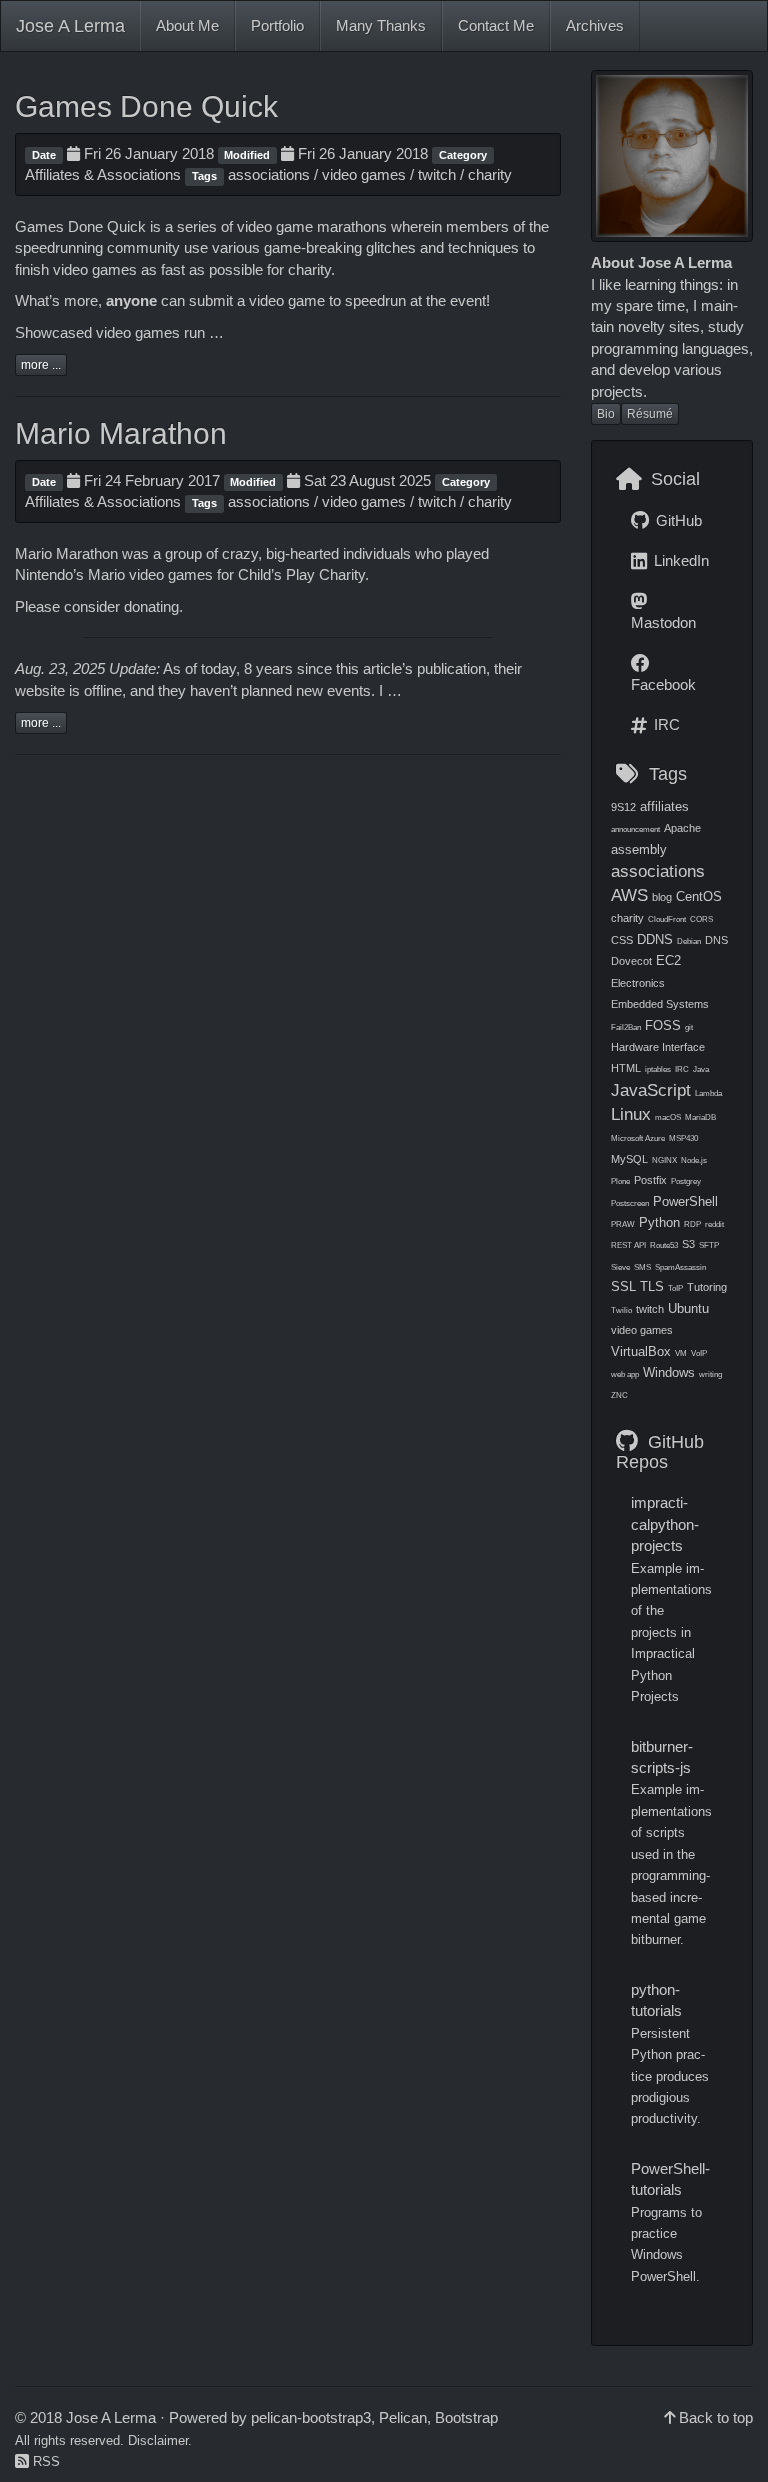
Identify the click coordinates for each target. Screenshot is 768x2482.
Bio (606, 414)
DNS (716, 940)
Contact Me (496, 25)
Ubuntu (688, 1308)
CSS (622, 940)
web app (625, 1374)
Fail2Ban (626, 1027)
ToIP (675, 1288)
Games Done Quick (146, 106)
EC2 (668, 960)
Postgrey (686, 1181)
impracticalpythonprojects (665, 1524)
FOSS (663, 1025)
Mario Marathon (121, 433)
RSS (44, 2461)
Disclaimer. (160, 2440)
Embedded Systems (660, 1004)
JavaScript (651, 1090)
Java (701, 1069)
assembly (639, 849)
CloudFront (667, 919)
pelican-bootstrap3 (311, 2417)
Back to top (716, 2417)
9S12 (623, 807)
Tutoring (707, 1287)
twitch (437, 174)
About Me (187, 25)
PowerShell (685, 1201)
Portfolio (277, 25)
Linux (631, 1114)
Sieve (620, 1267)
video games (364, 174)
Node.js (694, 1160)
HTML (626, 1068)
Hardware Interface (658, 1047)
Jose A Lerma (70, 26)
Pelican (403, 2417)
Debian (689, 941)
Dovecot (631, 961)
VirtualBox (641, 1351)
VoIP (699, 1353)
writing (710, 1374)
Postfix (650, 1180)
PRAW (623, 1224)
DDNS (655, 939)
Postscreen (630, 1203)
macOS (668, 1117)
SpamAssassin (680, 1267)
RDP (692, 1224)
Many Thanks (381, 25)
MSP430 (683, 1138)
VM (681, 1353)
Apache (682, 828)
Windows (669, 1372)
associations (269, 174)
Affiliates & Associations (103, 174)
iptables (658, 1069)
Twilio (621, 1310)
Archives (595, 25)
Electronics (638, 983)
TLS (652, 1286)
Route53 (664, 1245)
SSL (623, 1286)
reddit (714, 1224)
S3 (688, 1244)
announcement (635, 829)
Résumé (650, 414)
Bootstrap (466, 2417)
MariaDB (700, 1117)
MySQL (629, 1159)
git (689, 1027)
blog (662, 897)
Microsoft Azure (638, 1138)
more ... (41, 365)
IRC (665, 724)
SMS (642, 1267)
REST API (628, 1245)
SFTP (709, 1245)
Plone (620, 1181)
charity (490, 174)
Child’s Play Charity (301, 574)
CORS (701, 919)
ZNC (619, 1395)
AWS (629, 895)
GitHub (677, 520)
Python (659, 1222)
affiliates (664, 806)
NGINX (664, 1160)
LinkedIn (679, 560)
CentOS (699, 896)
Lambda (708, 1093)
